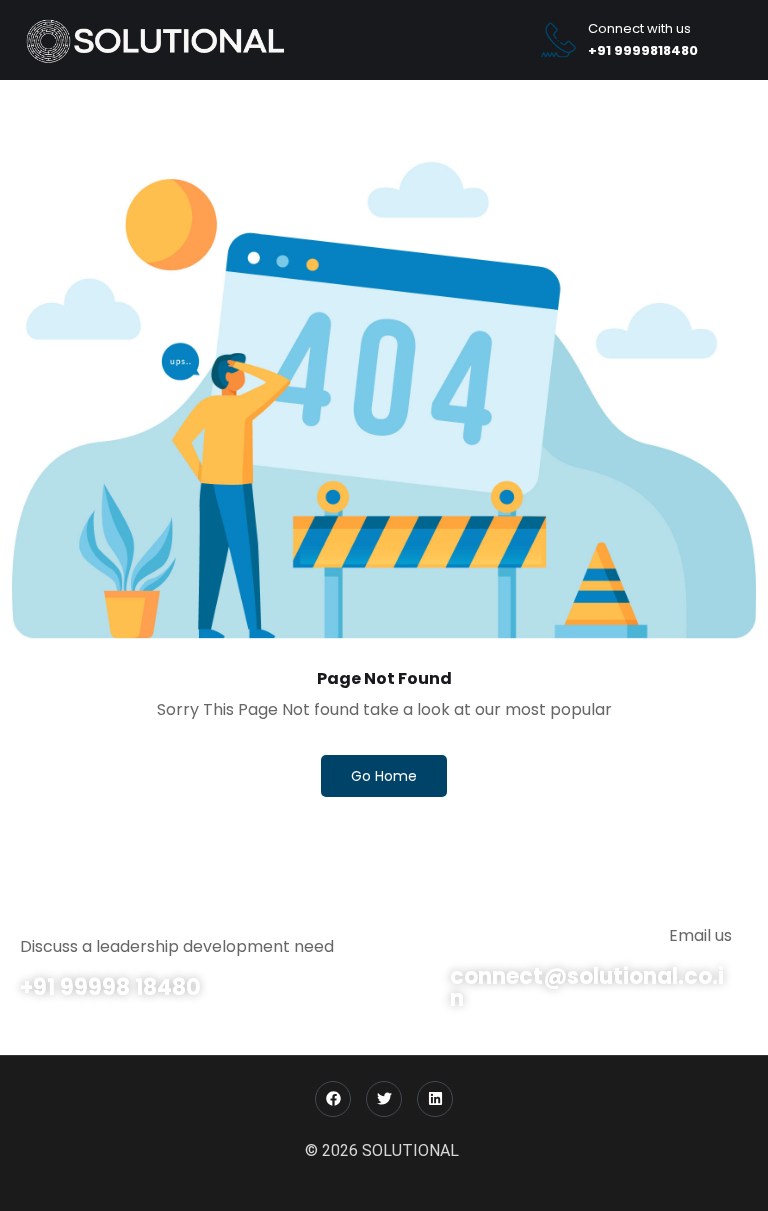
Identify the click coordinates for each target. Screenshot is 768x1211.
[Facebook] (333, 1099)
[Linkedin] (435, 1099)
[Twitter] (384, 1099)
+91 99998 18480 (110, 987)
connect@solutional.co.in (587, 987)
